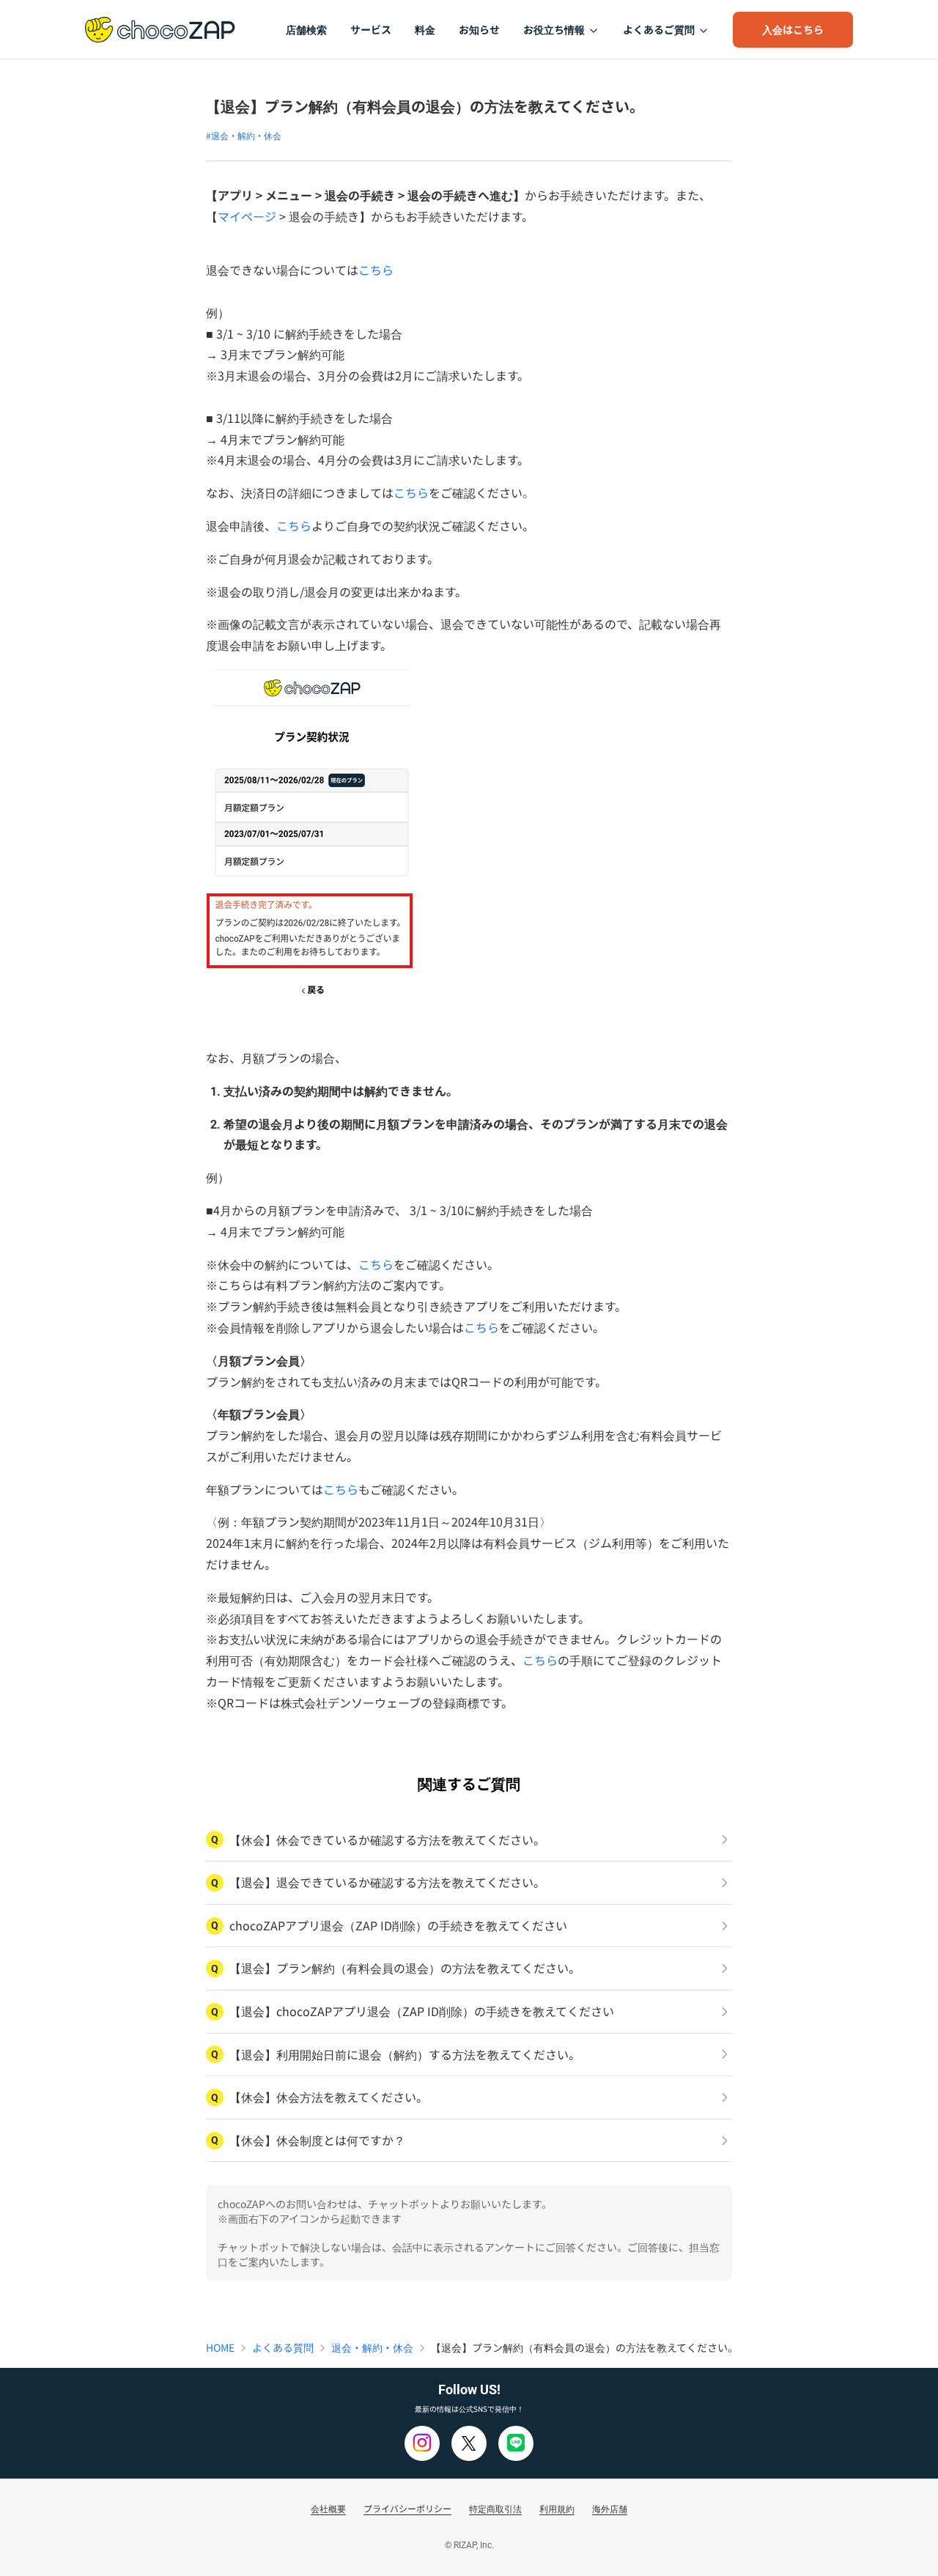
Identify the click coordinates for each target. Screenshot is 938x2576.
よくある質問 (283, 2347)
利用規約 (557, 2508)
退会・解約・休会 (372, 2347)
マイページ (247, 216)
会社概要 (328, 2508)
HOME (220, 2347)
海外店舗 (610, 2508)
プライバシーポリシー (407, 2508)
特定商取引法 (495, 2508)
